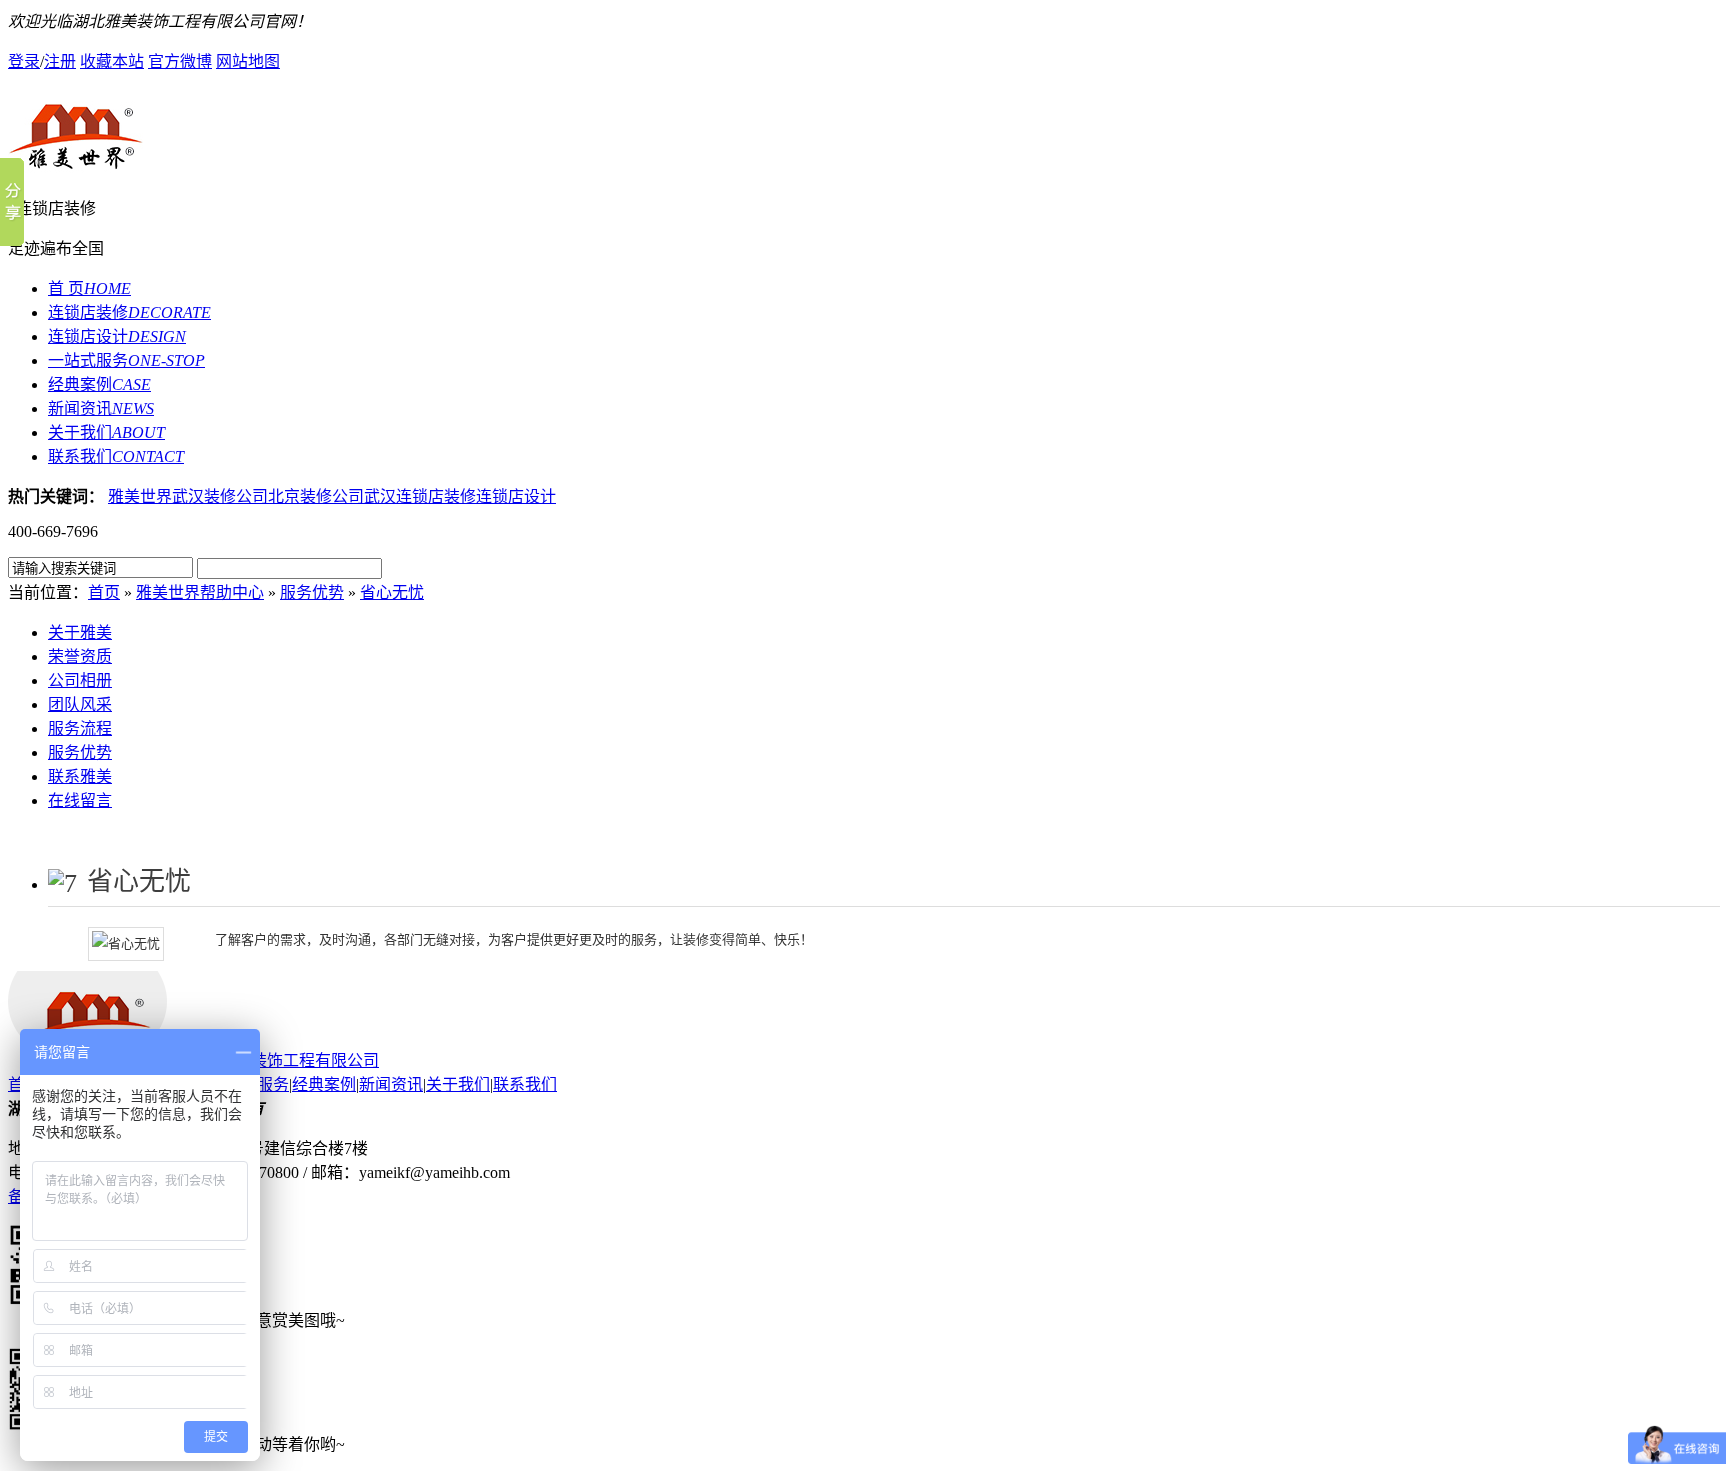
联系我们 (116, 456)
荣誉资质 (80, 656)
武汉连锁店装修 (420, 496)
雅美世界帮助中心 (200, 592)
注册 (60, 61)
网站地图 (248, 61)
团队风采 (80, 704)
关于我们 (106, 432)
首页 (104, 592)
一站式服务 (126, 360)
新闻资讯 (101, 408)
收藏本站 (112, 61)
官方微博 (180, 61)
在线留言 (80, 800)
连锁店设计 (117, 336)
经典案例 (99, 384)
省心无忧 (392, 592)
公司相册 (80, 680)
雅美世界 (140, 496)
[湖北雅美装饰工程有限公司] (864, 133)
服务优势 (312, 592)
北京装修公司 (316, 496)
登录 (24, 61)
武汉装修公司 (220, 496)
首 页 (89, 288)
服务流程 (80, 728)
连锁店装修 (129, 312)
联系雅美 (80, 776)
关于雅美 (80, 632)
